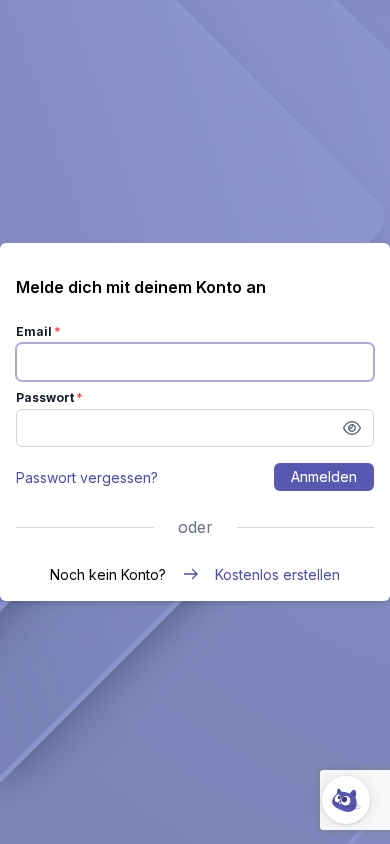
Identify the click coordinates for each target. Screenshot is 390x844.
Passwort (45, 397)
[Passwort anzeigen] (352, 428)
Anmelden (324, 476)
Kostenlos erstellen (277, 574)
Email (34, 331)
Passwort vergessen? (87, 477)
